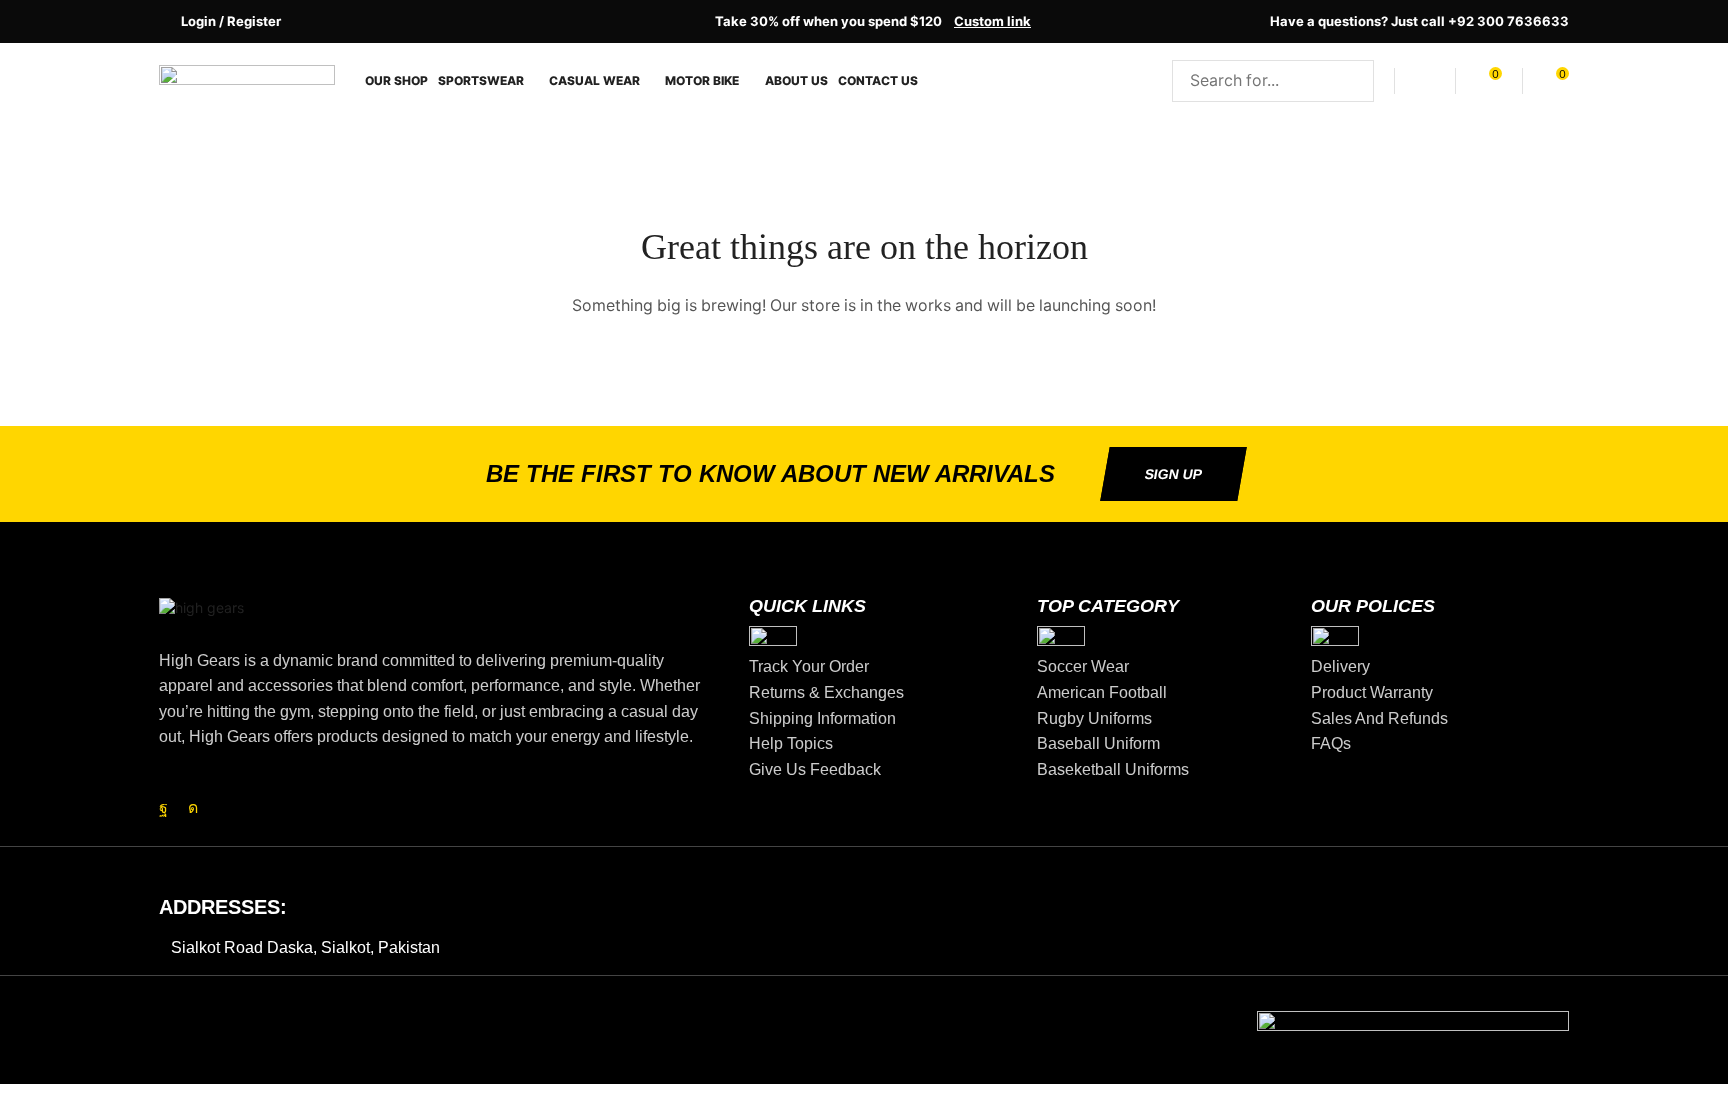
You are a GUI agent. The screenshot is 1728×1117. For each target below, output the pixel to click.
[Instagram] (193, 808)
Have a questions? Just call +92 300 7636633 (1419, 21)
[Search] (1353, 81)
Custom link (992, 21)
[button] (220, 21)
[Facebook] (163, 808)
